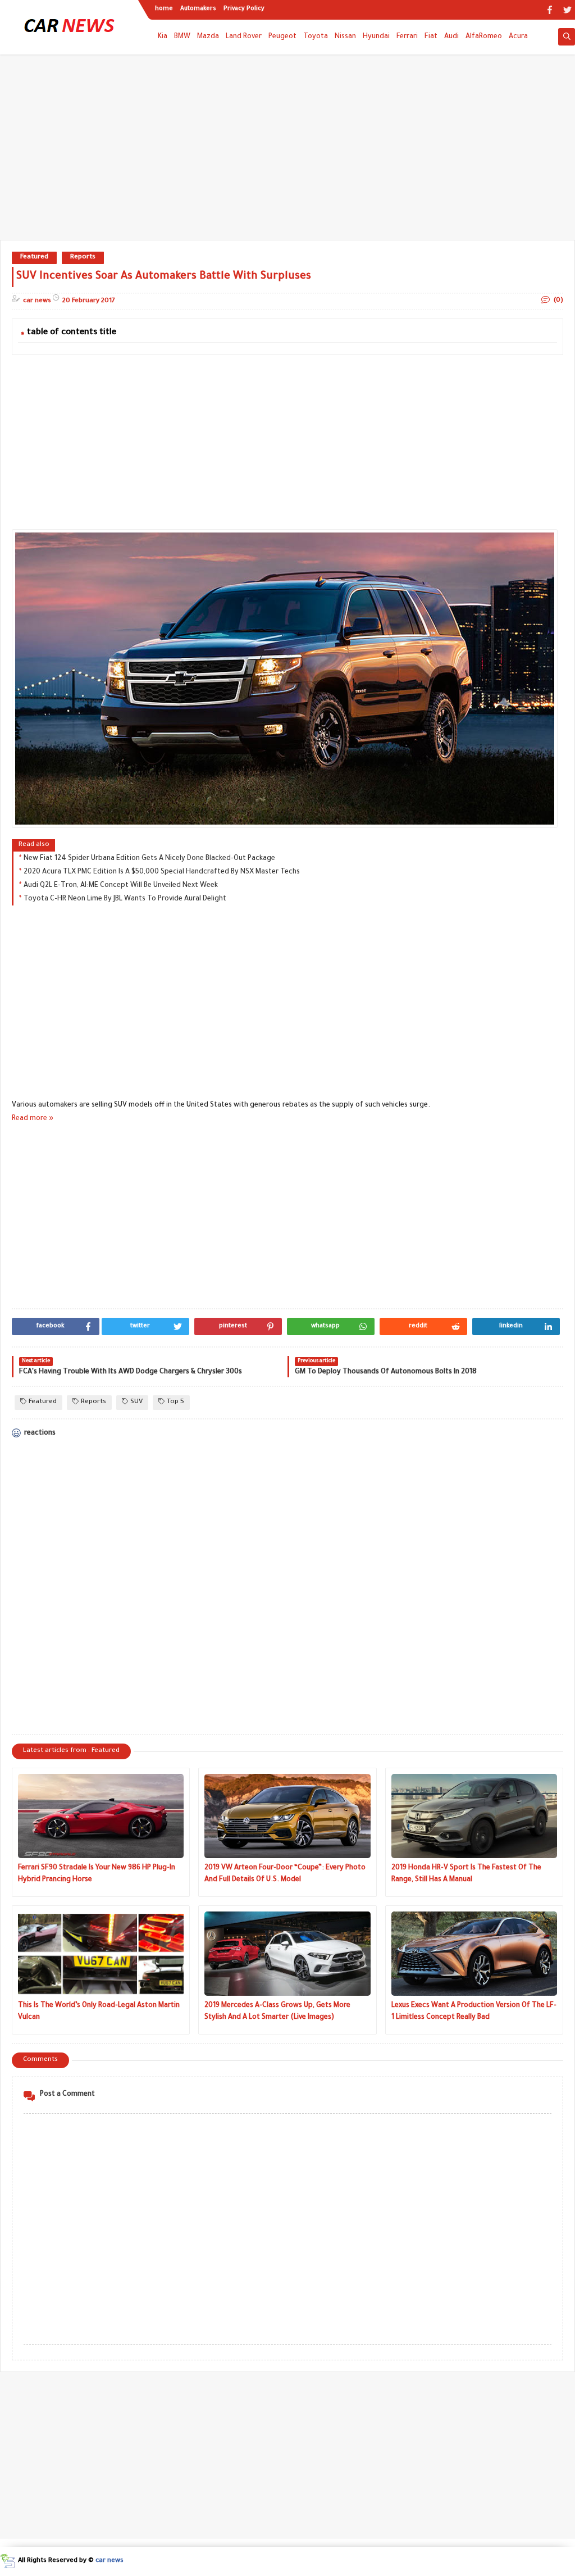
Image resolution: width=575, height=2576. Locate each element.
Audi (451, 37)
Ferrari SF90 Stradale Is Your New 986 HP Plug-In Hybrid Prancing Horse (97, 1874)
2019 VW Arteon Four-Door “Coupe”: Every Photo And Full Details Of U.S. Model (285, 1874)
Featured (34, 258)
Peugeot (282, 37)
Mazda (208, 37)
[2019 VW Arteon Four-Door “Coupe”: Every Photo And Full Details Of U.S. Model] (287, 1816)
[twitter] (567, 10)
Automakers (198, 9)
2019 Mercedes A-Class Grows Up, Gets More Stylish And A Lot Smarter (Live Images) (277, 2012)
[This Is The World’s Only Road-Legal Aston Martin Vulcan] (101, 1954)
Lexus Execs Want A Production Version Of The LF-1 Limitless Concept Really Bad (474, 2012)
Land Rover (244, 37)
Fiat (431, 37)
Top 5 (175, 1402)
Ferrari (407, 37)
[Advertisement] (287, 153)
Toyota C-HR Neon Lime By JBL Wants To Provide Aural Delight (125, 899)
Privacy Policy (244, 9)
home (164, 9)
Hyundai (376, 37)
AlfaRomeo (484, 37)
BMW (182, 37)
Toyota (316, 37)
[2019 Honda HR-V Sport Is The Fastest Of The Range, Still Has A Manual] (474, 1816)
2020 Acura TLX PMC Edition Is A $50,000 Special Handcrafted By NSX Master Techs (162, 872)
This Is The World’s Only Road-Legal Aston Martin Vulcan (99, 2012)
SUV (136, 1402)
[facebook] (549, 10)
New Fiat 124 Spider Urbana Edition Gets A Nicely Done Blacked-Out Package (149, 859)
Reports (83, 258)
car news (109, 2561)
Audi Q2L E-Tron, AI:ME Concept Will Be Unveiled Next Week (121, 886)
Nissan (345, 37)
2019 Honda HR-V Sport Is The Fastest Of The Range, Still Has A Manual (466, 1874)
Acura (518, 37)
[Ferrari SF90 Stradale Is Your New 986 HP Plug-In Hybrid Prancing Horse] (101, 1816)
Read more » (33, 1119)
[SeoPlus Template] (8, 2561)
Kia (163, 37)
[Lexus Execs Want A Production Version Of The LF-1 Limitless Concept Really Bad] (474, 1954)
